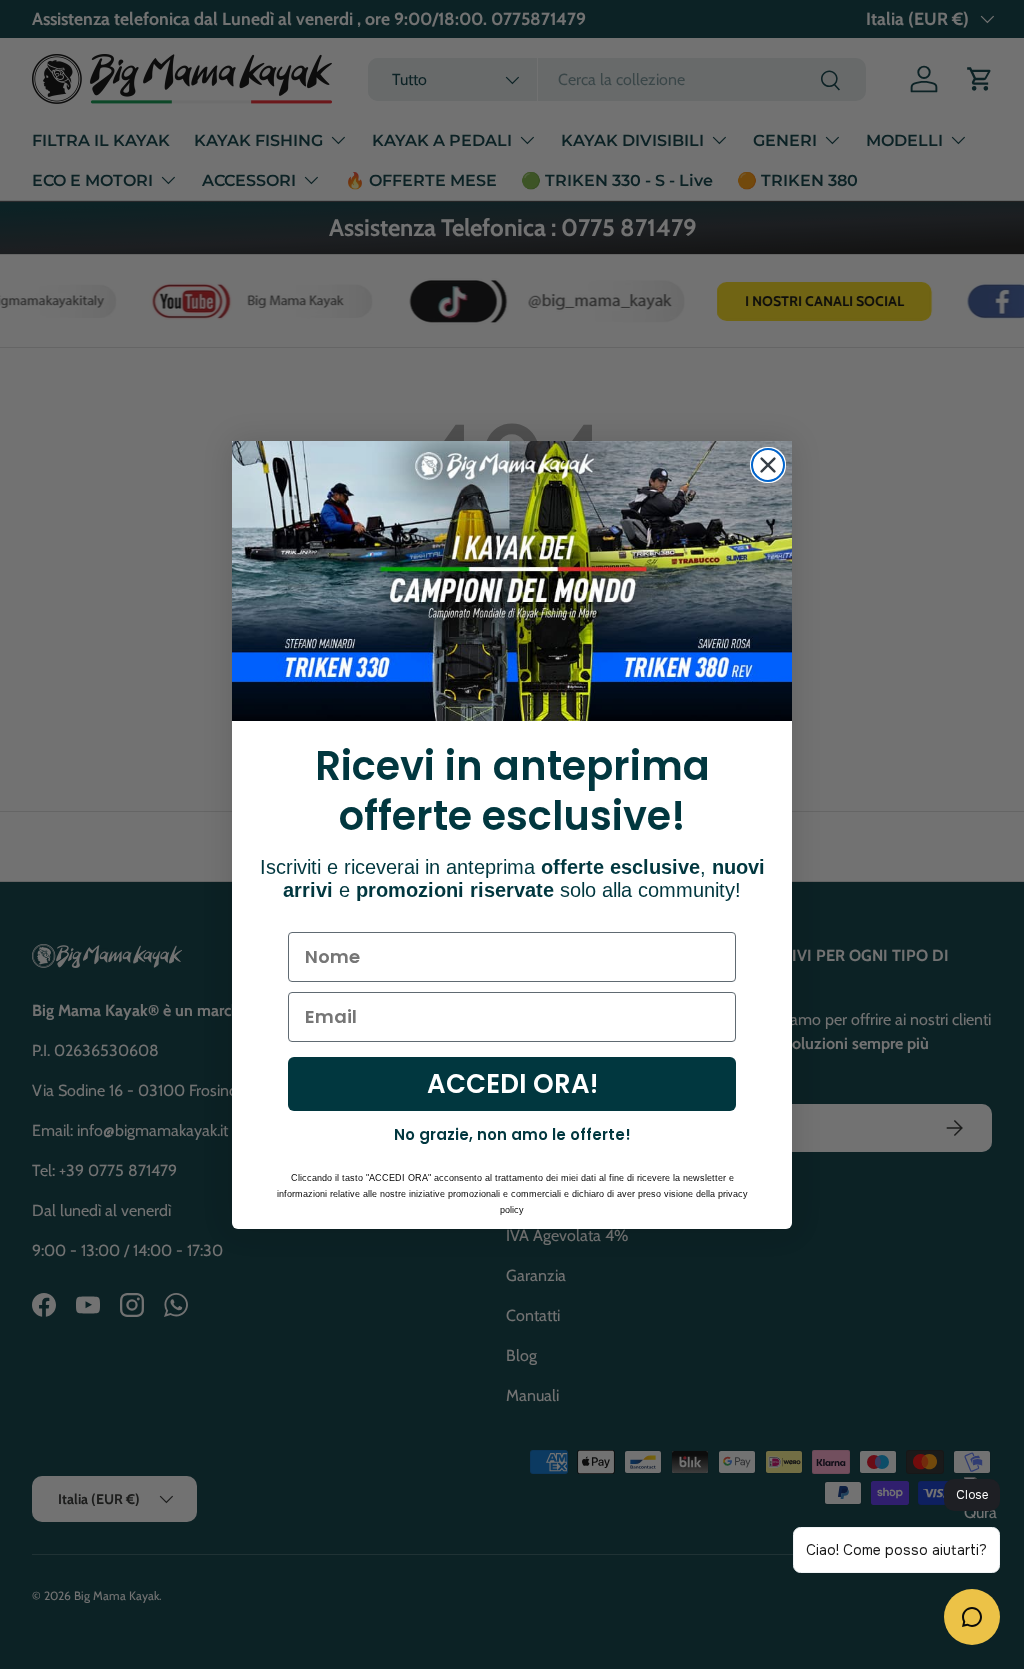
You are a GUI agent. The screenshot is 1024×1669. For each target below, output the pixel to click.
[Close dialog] (768, 465)
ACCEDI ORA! (512, 1084)
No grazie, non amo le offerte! (512, 1134)
